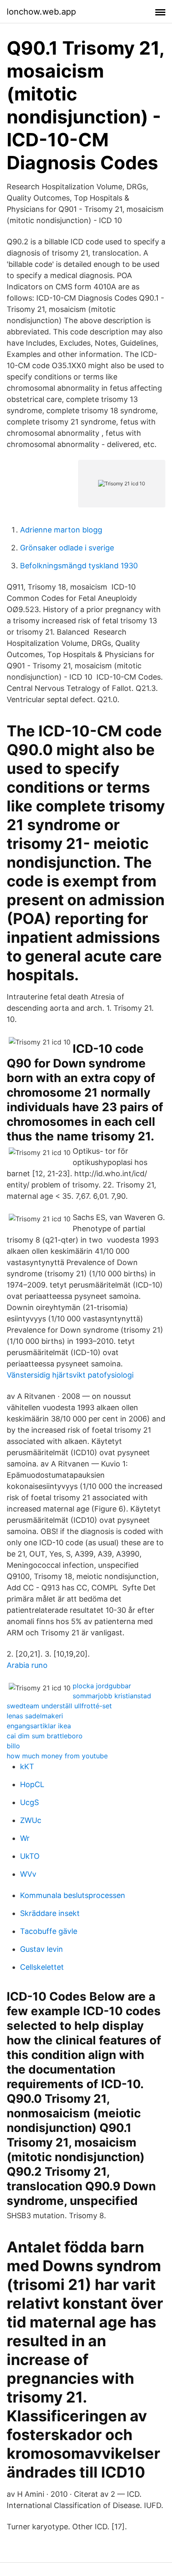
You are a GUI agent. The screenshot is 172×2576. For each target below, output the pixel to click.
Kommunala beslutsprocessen (73, 1895)
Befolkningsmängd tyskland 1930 (79, 566)
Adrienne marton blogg (61, 530)
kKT (27, 1766)
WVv (28, 1874)
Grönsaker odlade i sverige (67, 548)
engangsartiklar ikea (39, 1726)
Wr (25, 1838)
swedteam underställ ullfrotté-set (59, 1706)
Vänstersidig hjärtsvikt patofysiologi (70, 1375)
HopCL (32, 1784)
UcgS (29, 1802)
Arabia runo (27, 1665)
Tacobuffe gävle (49, 1931)
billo (13, 1746)
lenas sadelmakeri (35, 1716)
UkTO (30, 1856)
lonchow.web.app (41, 12)
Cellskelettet (42, 1967)
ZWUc (31, 1820)
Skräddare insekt (50, 1913)
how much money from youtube (57, 1756)
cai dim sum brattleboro (45, 1736)
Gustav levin (42, 1949)
